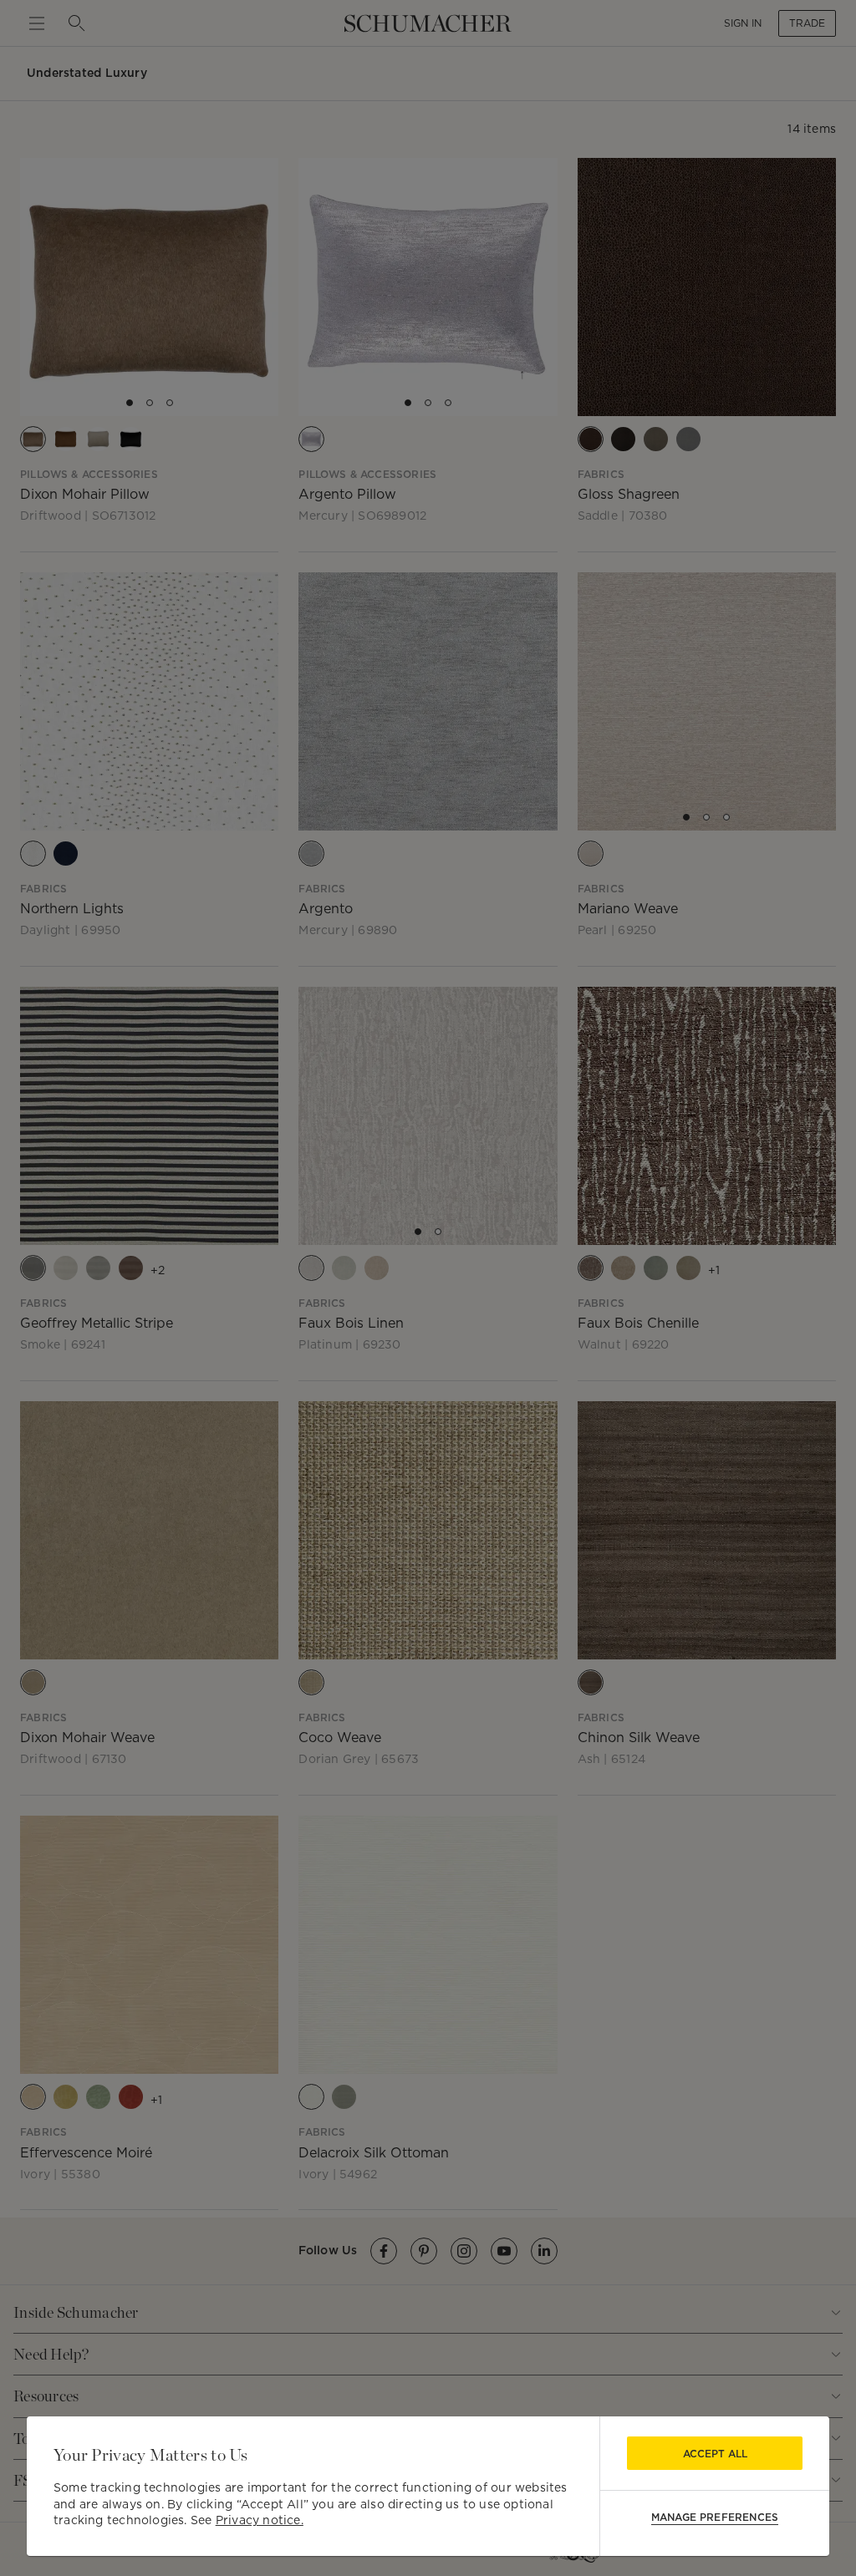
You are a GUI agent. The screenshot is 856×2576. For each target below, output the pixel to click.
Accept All (715, 2454)
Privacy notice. (260, 2520)
